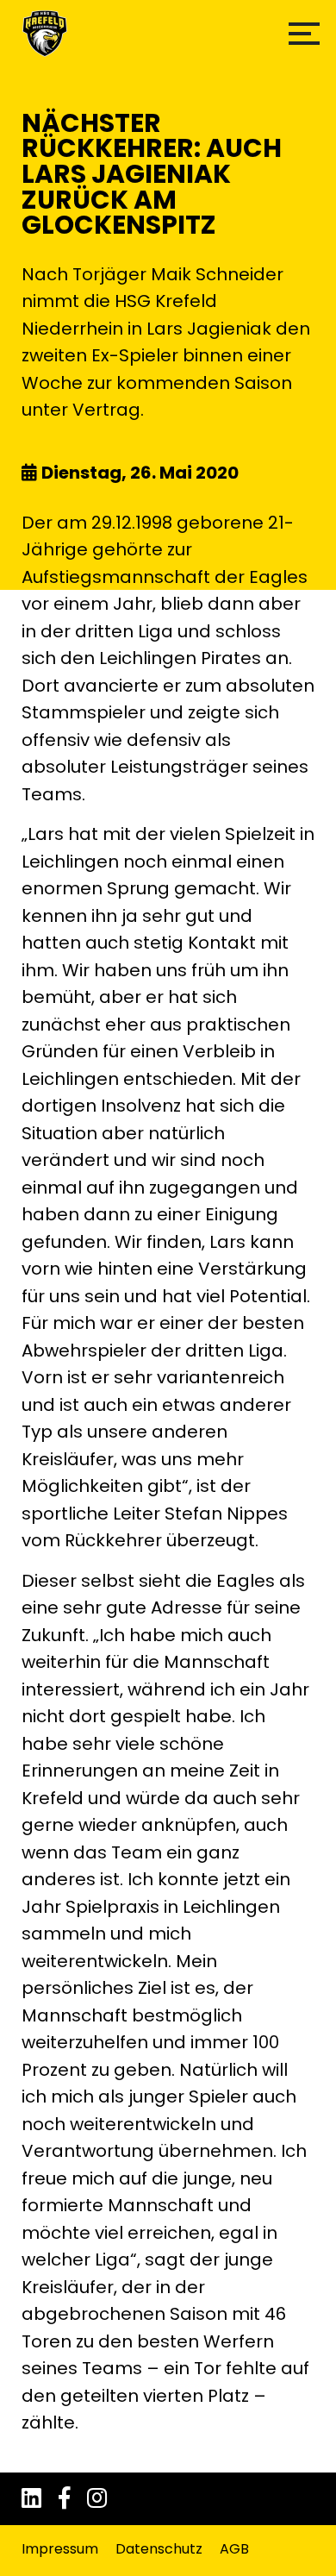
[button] (304, 34)
